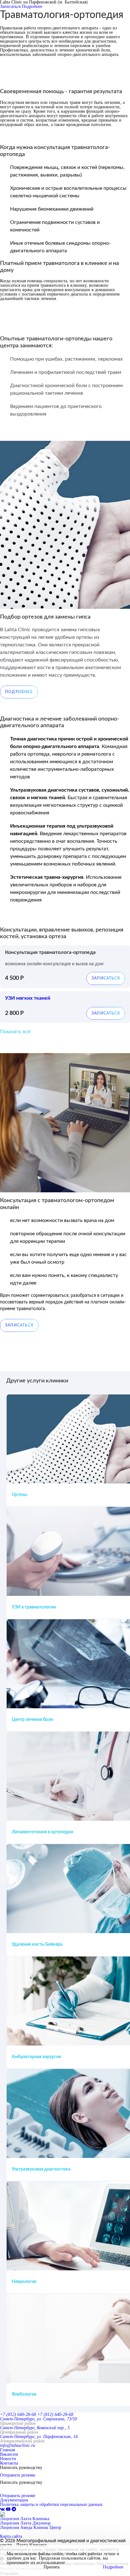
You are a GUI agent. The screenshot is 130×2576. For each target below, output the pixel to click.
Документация (14, 2500)
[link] (3, 2509)
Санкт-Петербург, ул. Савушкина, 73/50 (38, 2419)
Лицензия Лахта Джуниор (25, 2523)
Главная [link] (7, 2450)
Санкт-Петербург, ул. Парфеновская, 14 (39, 2437)
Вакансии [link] (9, 2454)
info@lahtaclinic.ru (18, 2445)
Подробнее (32, 6)
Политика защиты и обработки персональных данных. (52, 2504)
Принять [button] (52, 2567)
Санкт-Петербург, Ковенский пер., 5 (35, 2428)
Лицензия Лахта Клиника (25, 2519)
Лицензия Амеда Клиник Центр (31, 2528)
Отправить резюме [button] (18, 2475)
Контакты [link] (9, 2463)
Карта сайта (11, 2536)
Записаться (10, 6)
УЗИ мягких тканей (28, 998)
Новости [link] (8, 2459)
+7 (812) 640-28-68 (18, 2414)
